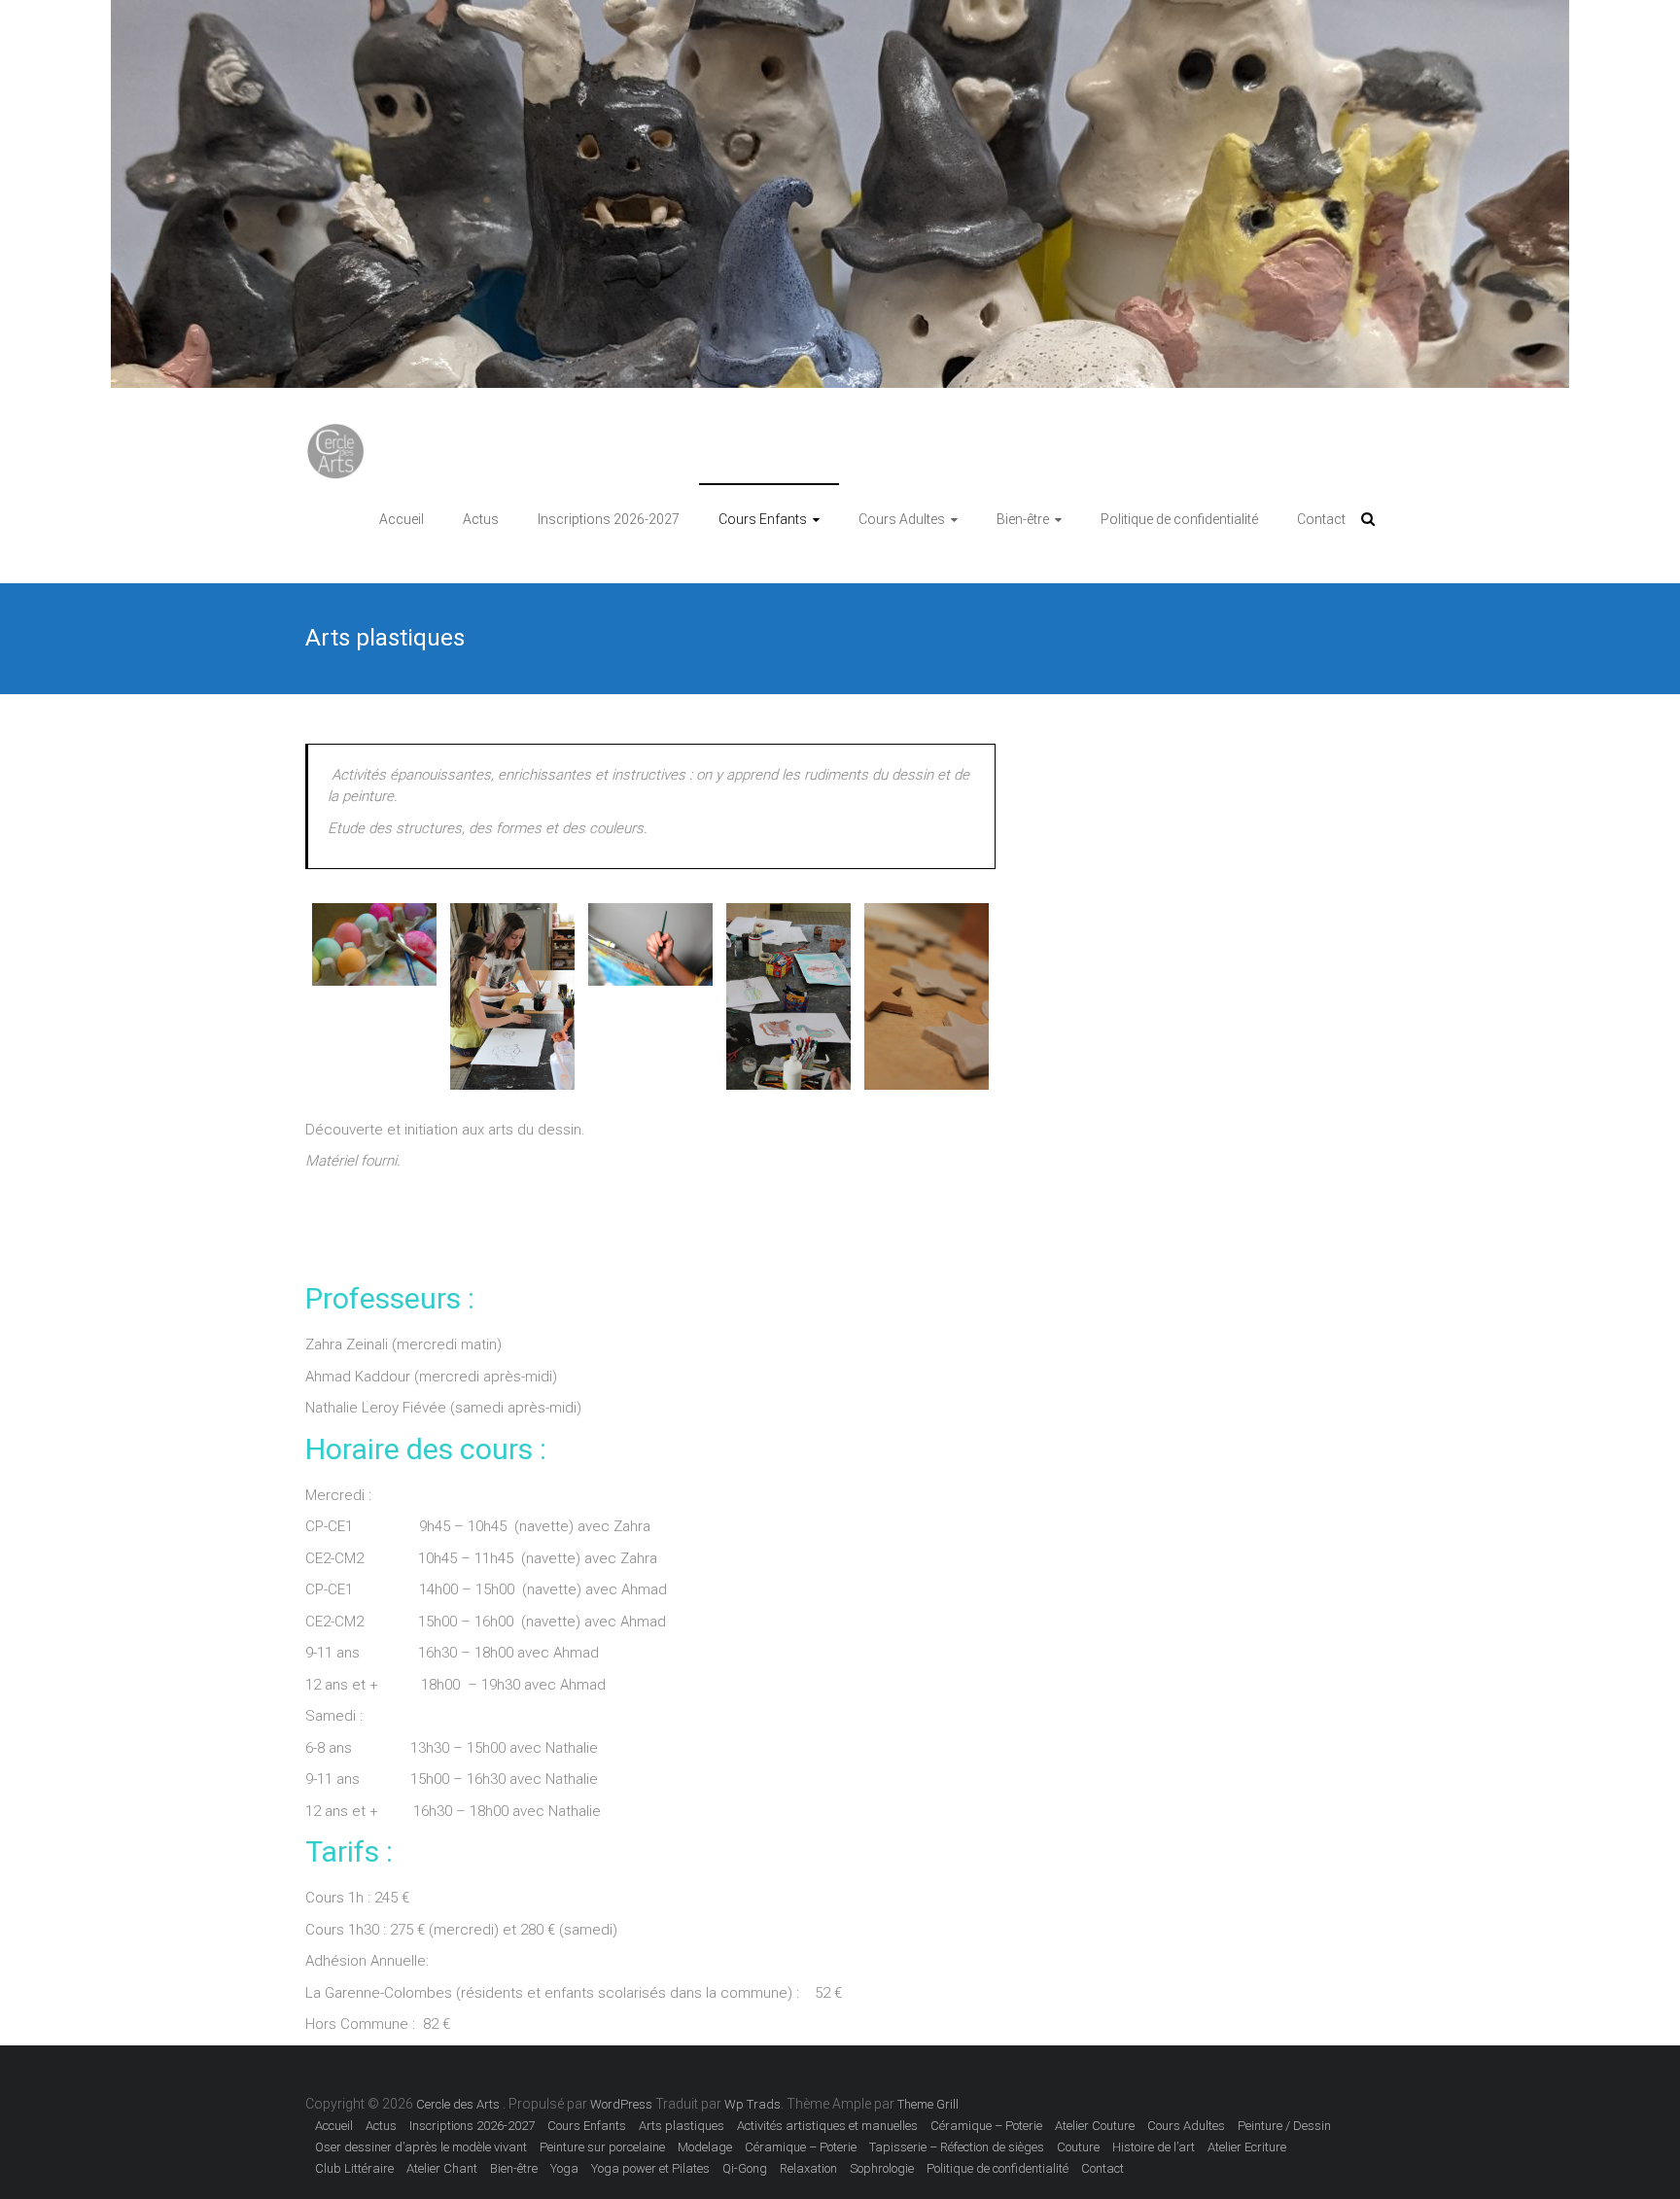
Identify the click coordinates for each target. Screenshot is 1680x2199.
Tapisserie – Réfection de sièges (957, 2147)
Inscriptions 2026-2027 (609, 519)
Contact (1321, 519)
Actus (481, 519)
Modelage (705, 2147)
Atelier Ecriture (1247, 2147)
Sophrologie (882, 2168)
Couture (1078, 2147)
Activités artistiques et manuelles (827, 2126)
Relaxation (808, 2168)
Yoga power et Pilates (650, 2168)
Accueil (402, 519)
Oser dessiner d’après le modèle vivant (421, 2147)
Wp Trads (752, 2104)
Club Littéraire (354, 2168)
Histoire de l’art (1154, 2147)
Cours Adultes (902, 519)
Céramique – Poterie (986, 2126)
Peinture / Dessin (1284, 2126)
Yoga (564, 2168)
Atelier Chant (442, 2168)
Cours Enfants (763, 519)
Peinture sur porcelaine (602, 2147)
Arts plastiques (682, 2126)
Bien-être (1023, 519)
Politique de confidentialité (1179, 519)
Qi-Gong (745, 2168)
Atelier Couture (1095, 2126)
